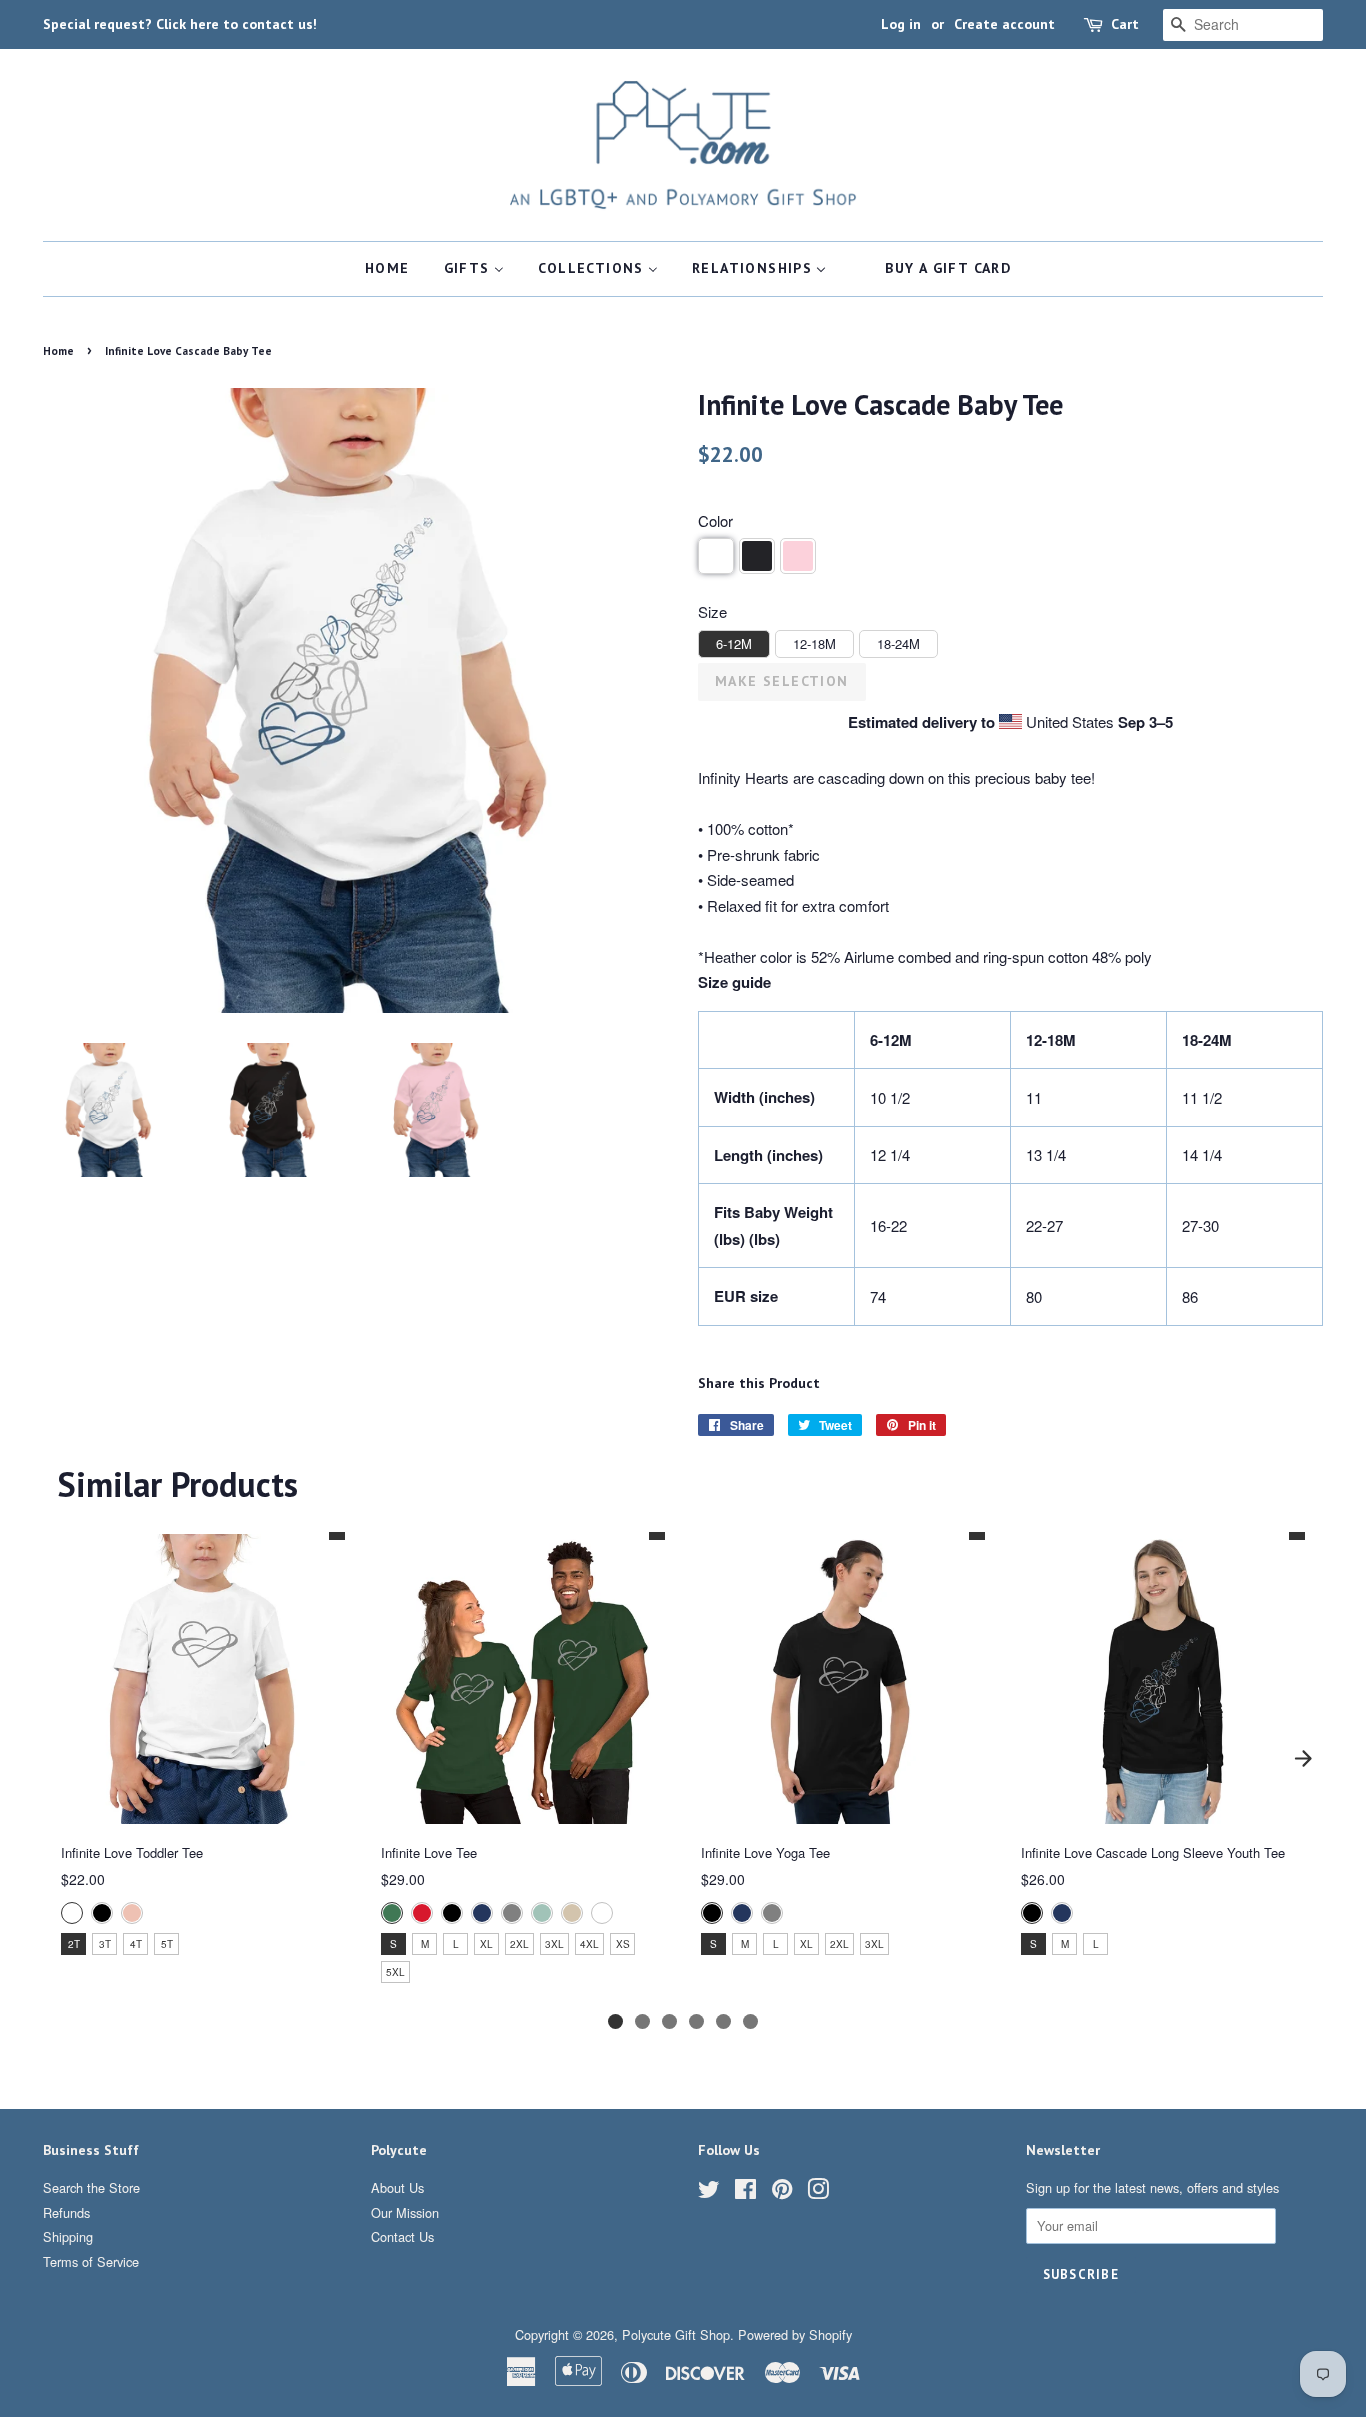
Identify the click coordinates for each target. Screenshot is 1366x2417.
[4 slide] (696, 2021)
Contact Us (402, 2236)
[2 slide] (642, 2021)
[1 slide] (615, 2021)
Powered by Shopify (795, 2334)
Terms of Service (91, 2261)
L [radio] (456, 1944)
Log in (901, 24)
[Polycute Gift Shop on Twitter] (709, 2192)
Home (58, 351)
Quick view (202, 1807)
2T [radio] (74, 1944)
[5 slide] (723, 2021)
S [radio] (393, 1944)
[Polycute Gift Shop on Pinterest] (782, 2192)
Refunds (66, 2212)
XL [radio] (486, 1944)
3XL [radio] (554, 1944)
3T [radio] (105, 1944)
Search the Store (91, 2187)
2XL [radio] (519, 1944)
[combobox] (1243, 25)
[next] (1303, 1759)
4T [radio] (136, 1944)
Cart (1125, 24)
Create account (1004, 24)
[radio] (72, 1912)
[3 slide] (669, 2021)
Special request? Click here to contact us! (180, 24)
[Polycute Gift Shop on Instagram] (818, 2192)
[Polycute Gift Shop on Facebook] (745, 2192)
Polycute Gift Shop (676, 2334)
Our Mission (405, 2212)
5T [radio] (167, 1944)
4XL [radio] (589, 1944)
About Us (397, 2187)
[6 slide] (750, 2021)
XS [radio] (623, 1944)
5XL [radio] (395, 1972)
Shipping (68, 2236)
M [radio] (425, 1944)
